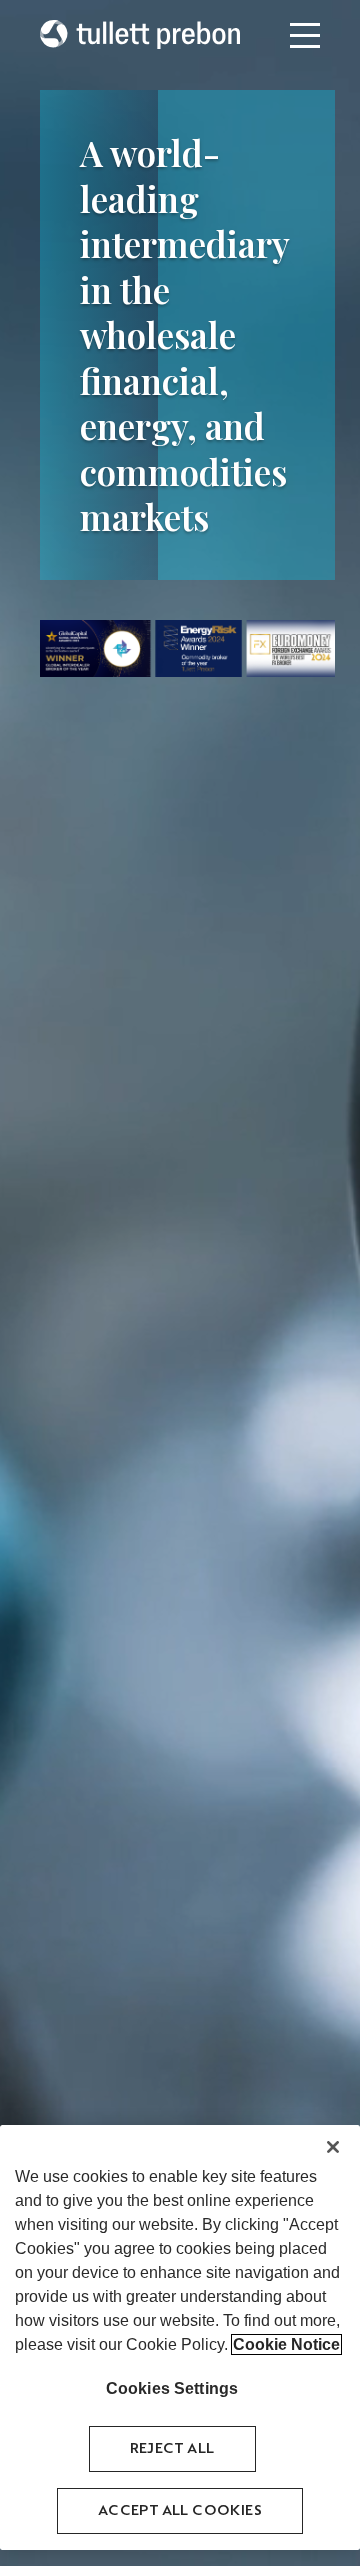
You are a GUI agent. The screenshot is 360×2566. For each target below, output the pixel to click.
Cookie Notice (286, 2344)
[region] (180, 2337)
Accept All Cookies (180, 2510)
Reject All (172, 2448)
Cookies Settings (172, 2388)
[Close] (333, 2147)
